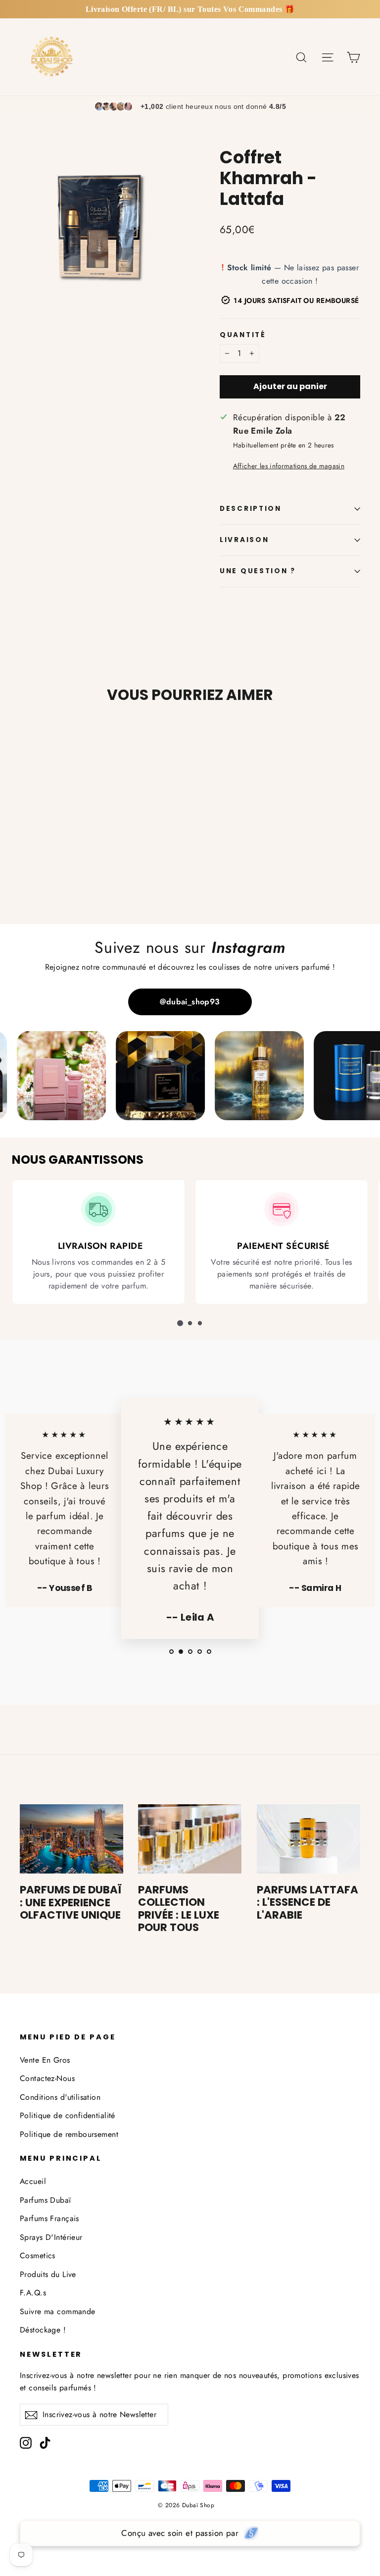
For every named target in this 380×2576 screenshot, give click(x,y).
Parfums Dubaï (46, 2200)
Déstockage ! (43, 2330)
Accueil (33, 2181)
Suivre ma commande (58, 2311)
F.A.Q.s (33, 2293)
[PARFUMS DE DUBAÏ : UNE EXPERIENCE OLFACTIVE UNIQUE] (71, 1839)
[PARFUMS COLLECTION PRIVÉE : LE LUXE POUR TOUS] (190, 1839)
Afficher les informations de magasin (289, 466)
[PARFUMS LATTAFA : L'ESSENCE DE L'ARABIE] (309, 1839)
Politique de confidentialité (68, 2115)
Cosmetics (38, 2255)
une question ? (258, 571)
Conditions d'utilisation (60, 2097)
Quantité (243, 335)
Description (251, 509)
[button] (180, 1323)
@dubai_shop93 (190, 1002)
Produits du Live (48, 2274)
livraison (244, 540)
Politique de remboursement (69, 2134)
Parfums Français (49, 2218)
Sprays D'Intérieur (51, 2237)
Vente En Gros (45, 2060)
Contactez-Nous (47, 2078)
